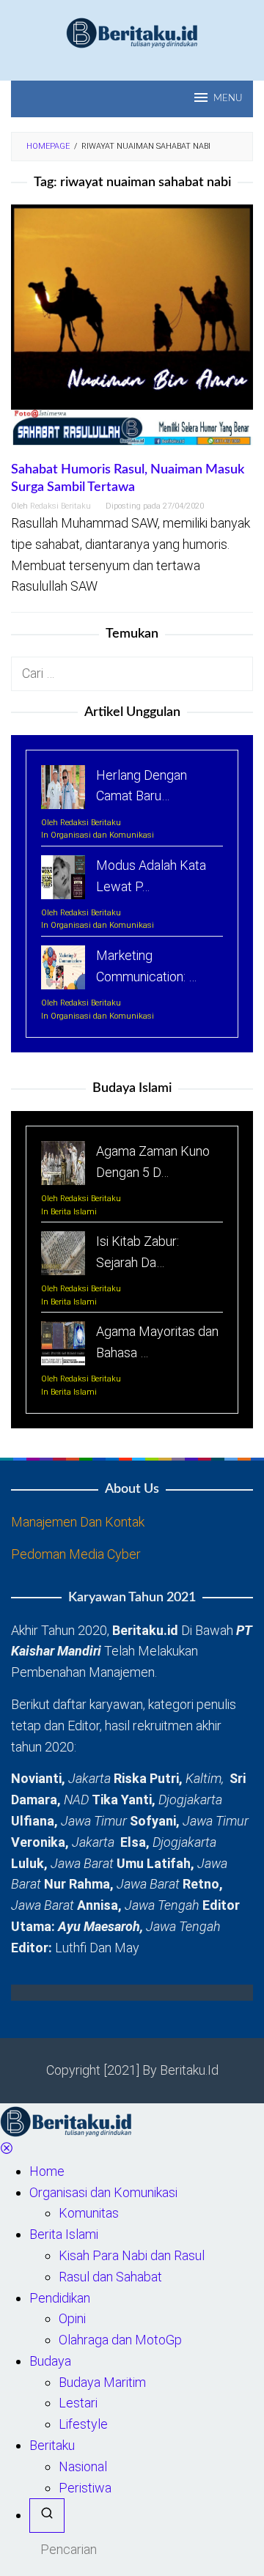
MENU (228, 99)
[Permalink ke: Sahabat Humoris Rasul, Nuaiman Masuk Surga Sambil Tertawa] (132, 332)
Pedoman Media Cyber (76, 1554)
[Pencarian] (47, 2516)
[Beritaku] (132, 32)
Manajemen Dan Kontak (78, 1522)
